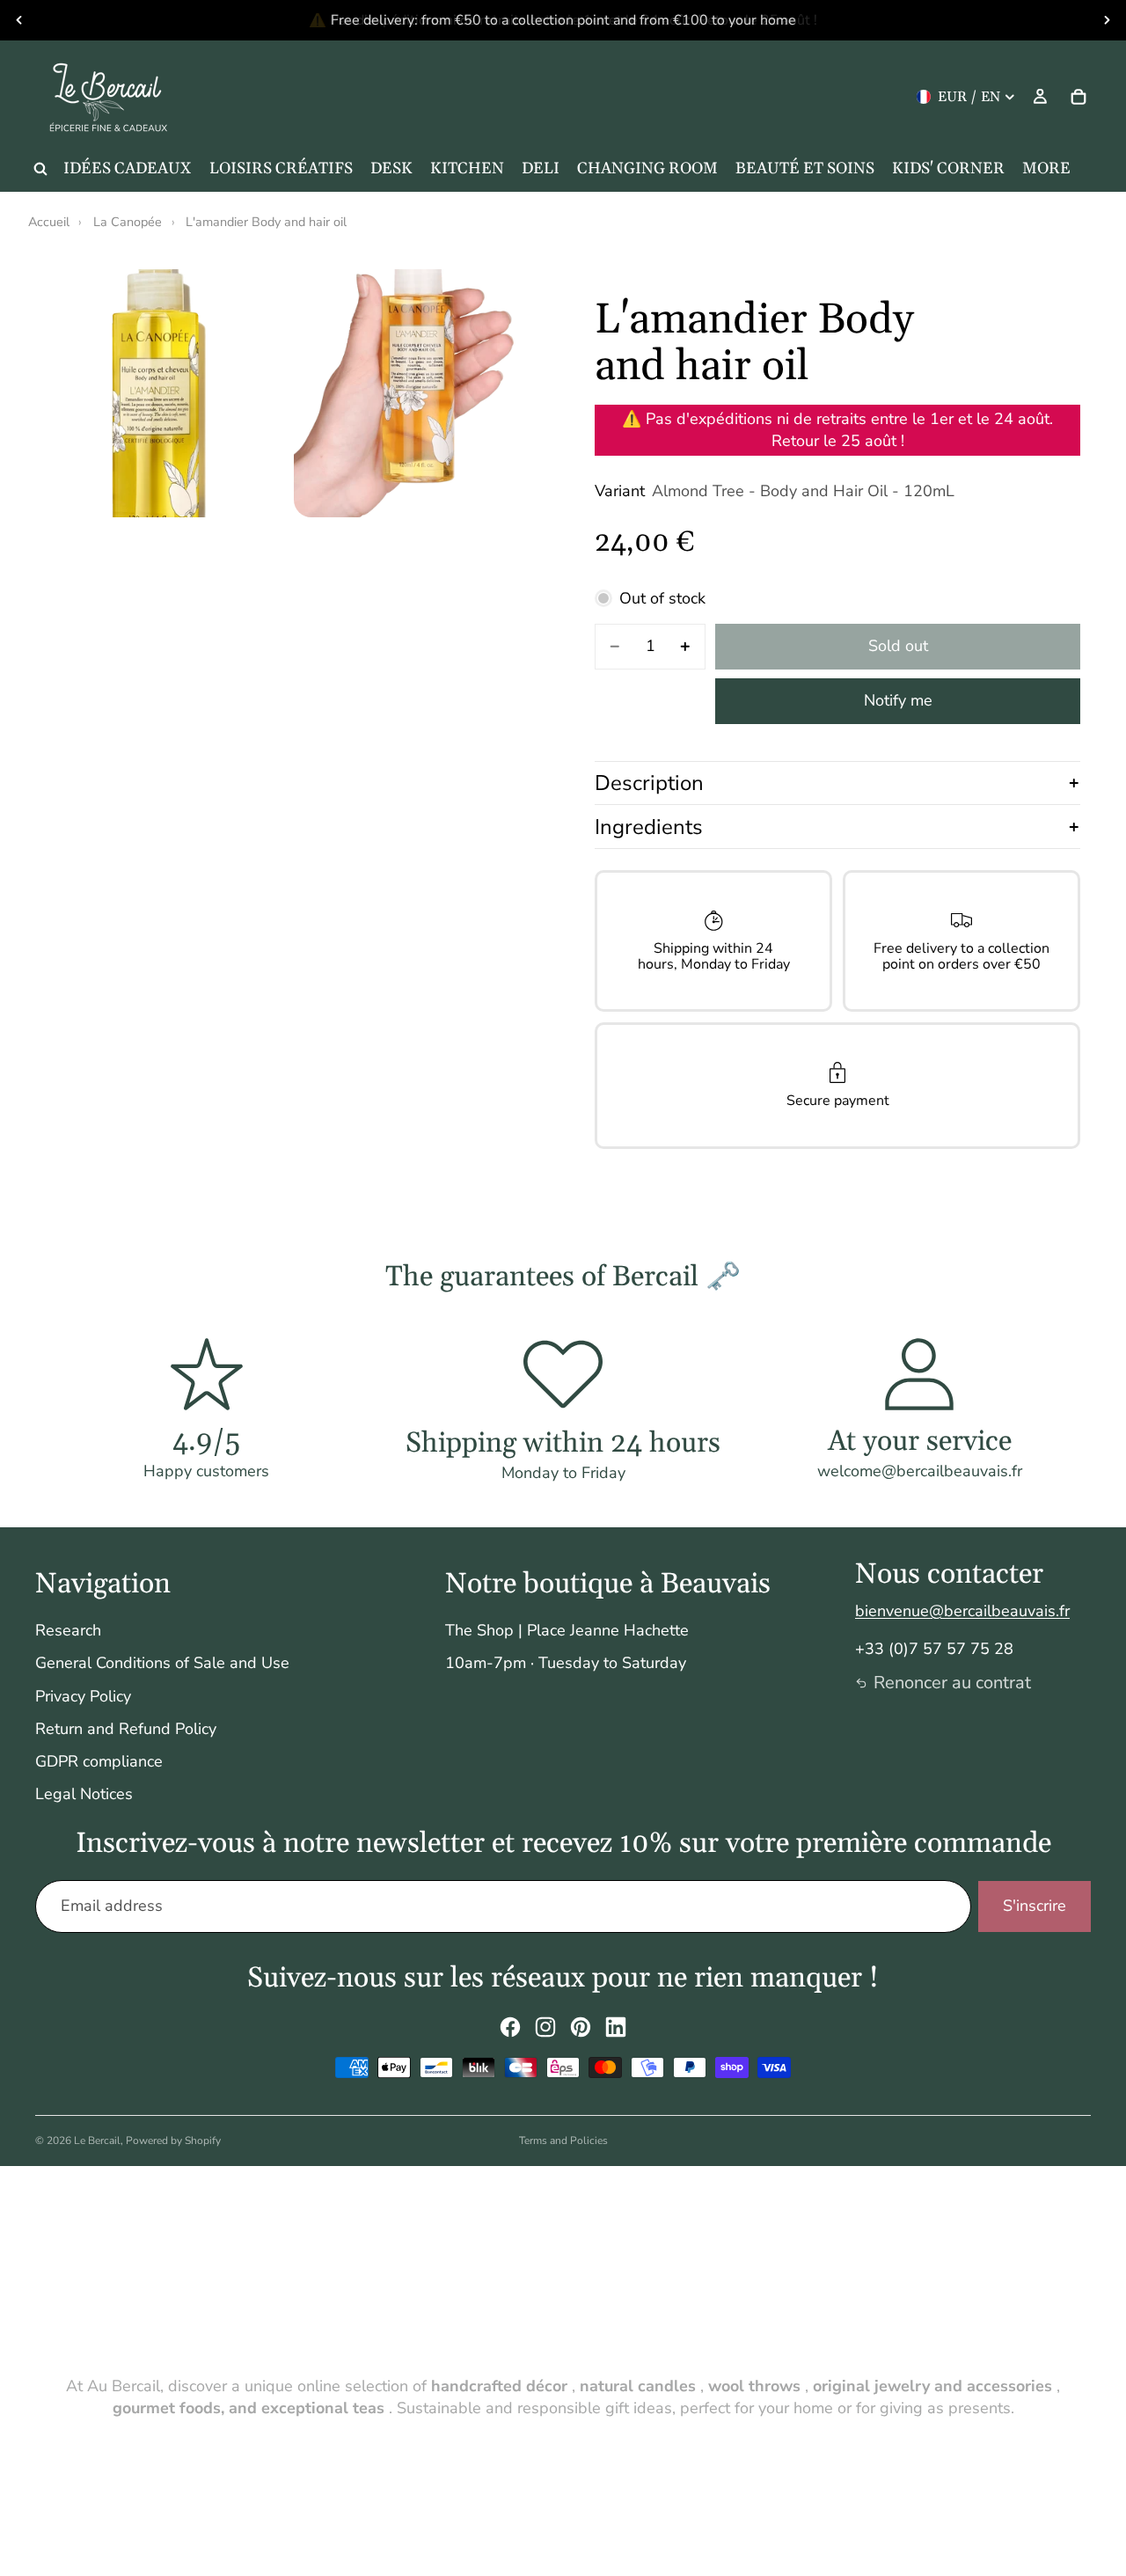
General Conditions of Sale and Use (162, 1663)
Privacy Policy (83, 1696)
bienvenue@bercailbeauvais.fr (962, 1611)
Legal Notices (84, 1794)
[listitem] (1046, 169)
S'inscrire (1035, 1906)
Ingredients (649, 827)
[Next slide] (1107, 20)
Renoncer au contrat (952, 1683)
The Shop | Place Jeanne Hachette (567, 1630)
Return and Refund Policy (126, 1729)
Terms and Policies (563, 2141)
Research (68, 1630)
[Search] (40, 169)
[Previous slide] (19, 20)
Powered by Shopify (173, 2141)
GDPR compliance (99, 1761)
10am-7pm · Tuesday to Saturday (566, 1663)
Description (649, 783)
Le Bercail (97, 2141)
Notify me (898, 700)
